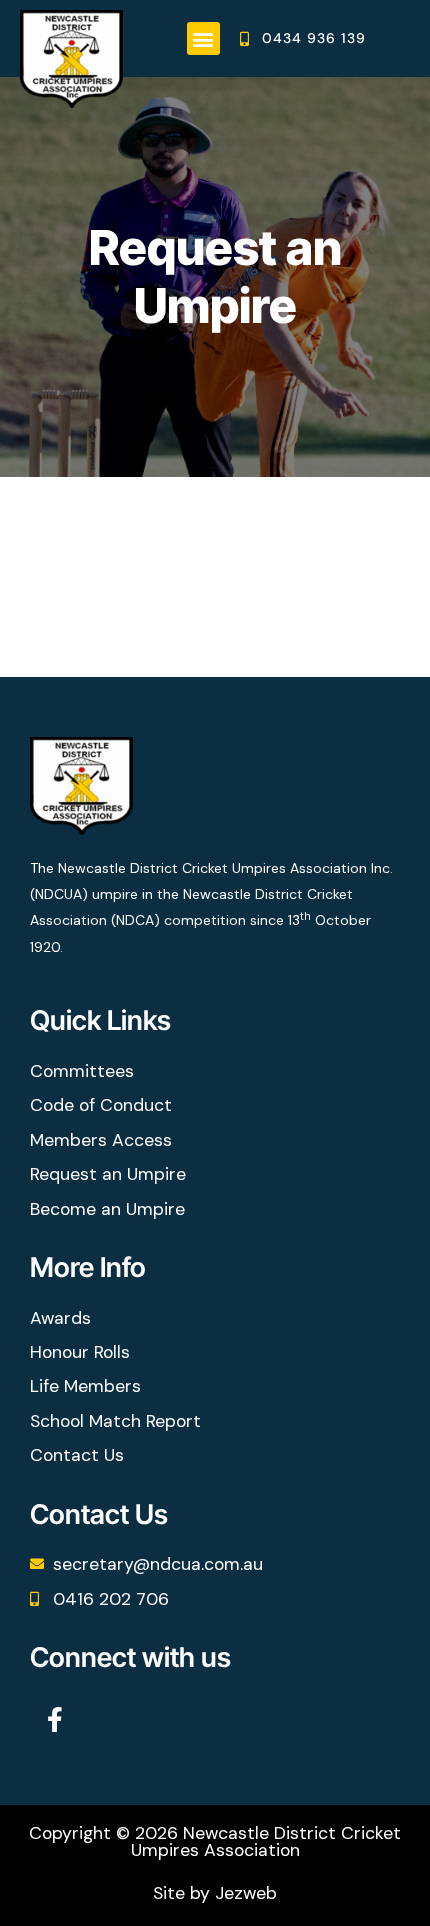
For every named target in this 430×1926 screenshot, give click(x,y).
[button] (203, 38)
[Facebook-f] (55, 1720)
